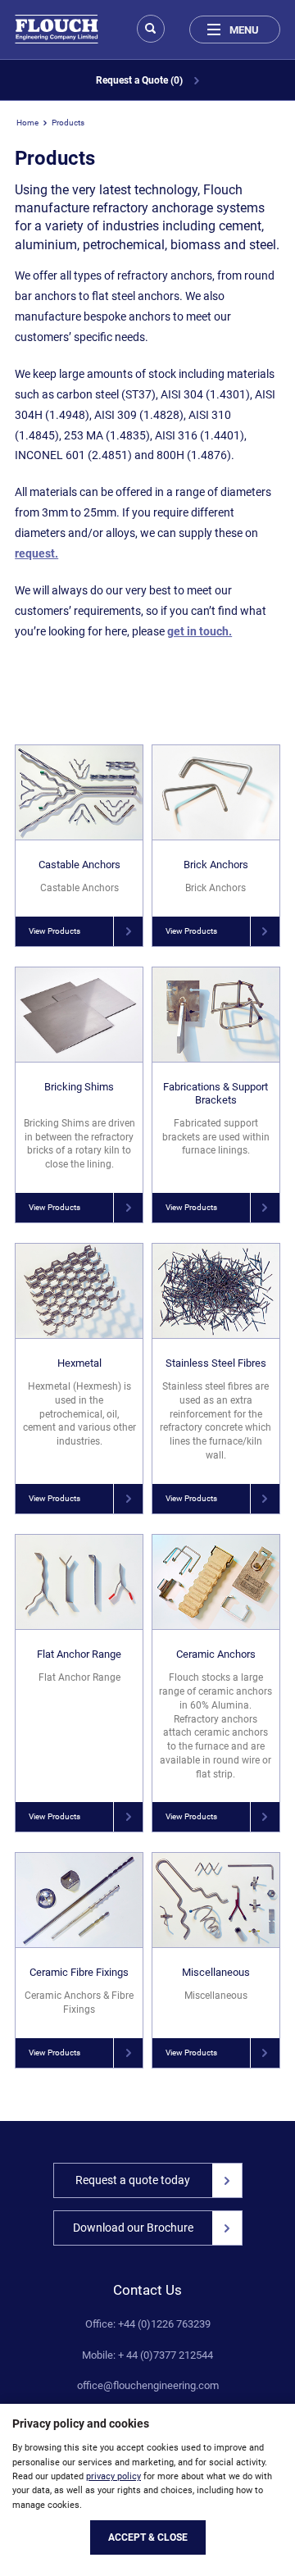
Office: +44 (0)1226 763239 (148, 2324)
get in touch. (200, 631)
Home (27, 123)
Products (68, 123)
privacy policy (113, 2476)
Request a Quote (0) (141, 80)
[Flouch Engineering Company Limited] (57, 29)
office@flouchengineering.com (148, 2386)
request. (36, 553)
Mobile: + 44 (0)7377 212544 (147, 2355)
